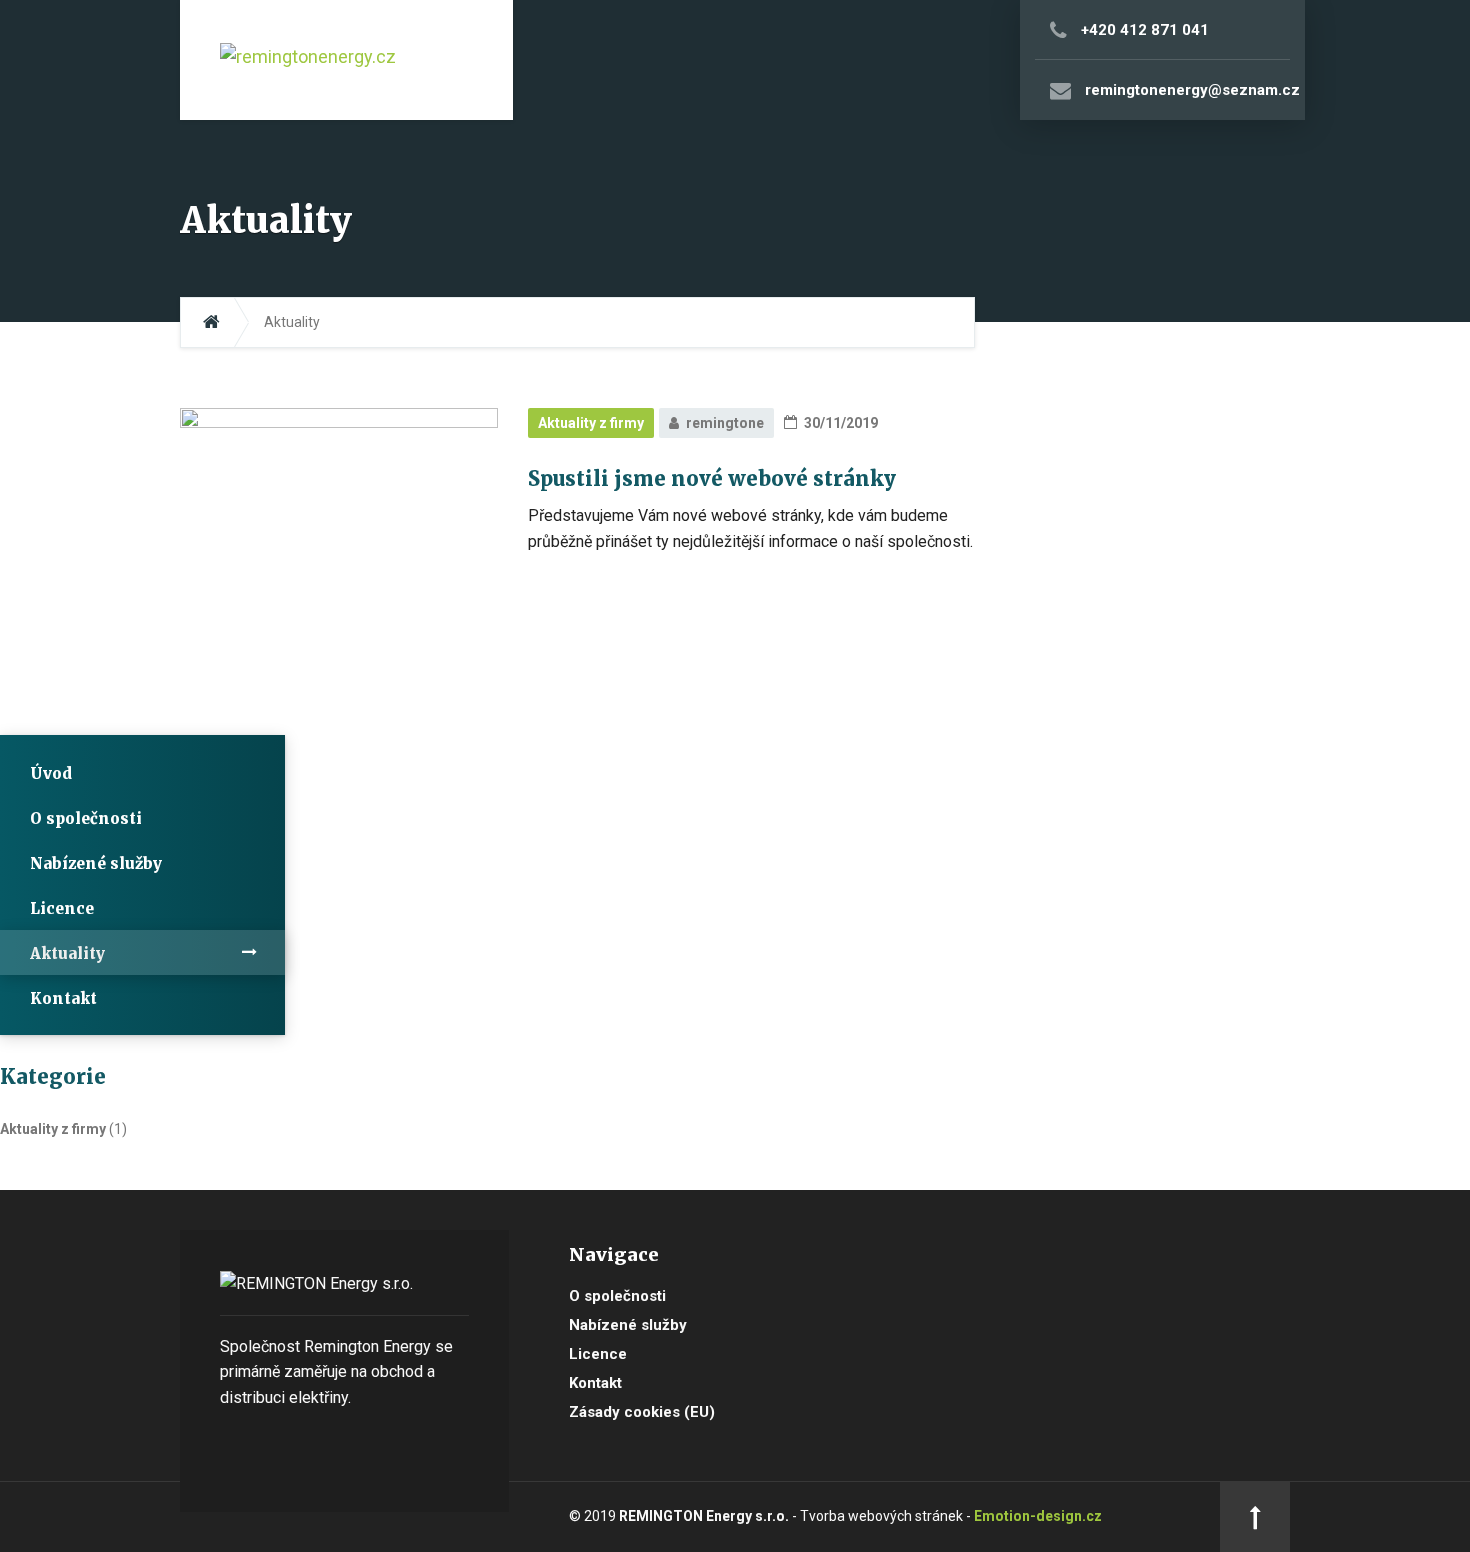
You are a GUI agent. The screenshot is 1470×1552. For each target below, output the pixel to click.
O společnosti (86, 818)
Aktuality (67, 953)
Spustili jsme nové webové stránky (712, 478)
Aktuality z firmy (591, 423)
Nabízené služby (96, 863)
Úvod (51, 773)
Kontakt (63, 998)
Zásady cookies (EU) (642, 1412)
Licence (62, 908)
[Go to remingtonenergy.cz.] (211, 322)
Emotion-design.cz (1038, 1516)
